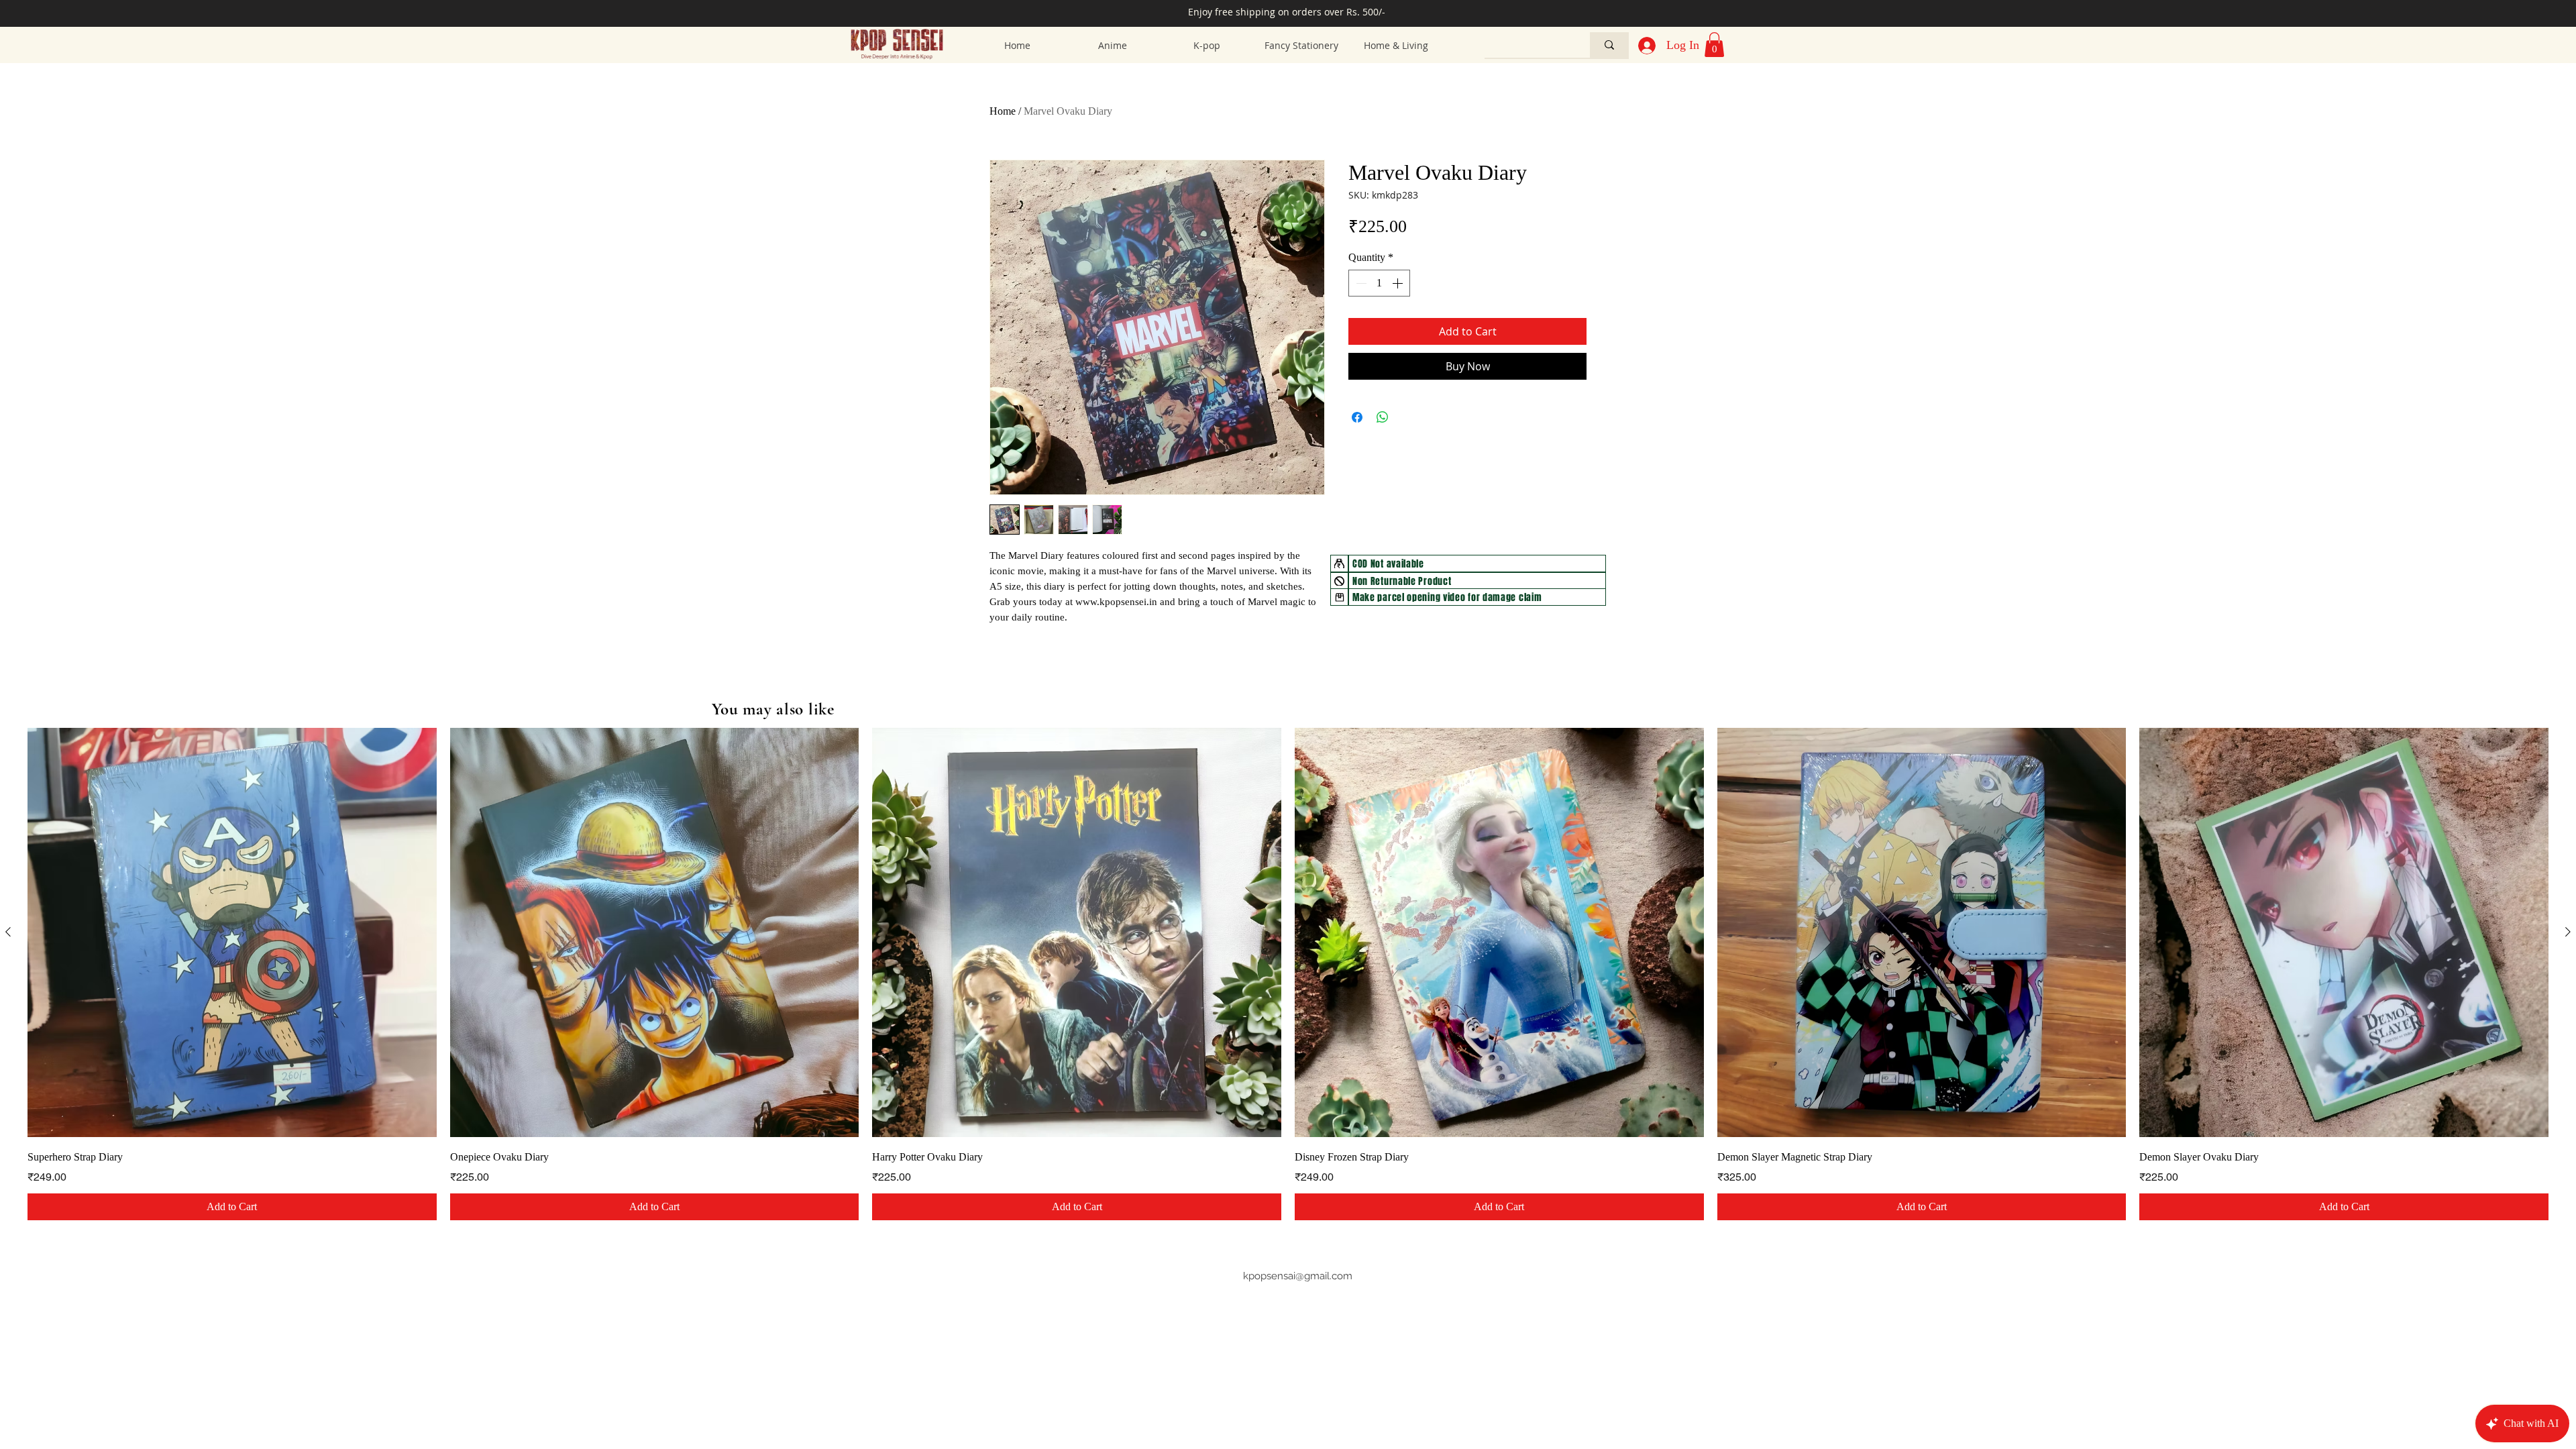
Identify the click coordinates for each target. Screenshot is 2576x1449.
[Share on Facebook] (1357, 417)
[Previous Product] (8, 932)
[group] (1288, 974)
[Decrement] (1360, 283)
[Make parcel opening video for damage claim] (1339, 597)
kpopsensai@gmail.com (1298, 1276)
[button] (1714, 45)
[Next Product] (2568, 932)
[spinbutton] (1379, 283)
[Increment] (1399, 283)
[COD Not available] (1339, 563)
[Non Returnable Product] (1339, 581)
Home (1003, 111)
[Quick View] (232, 932)
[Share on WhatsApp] (1383, 417)
